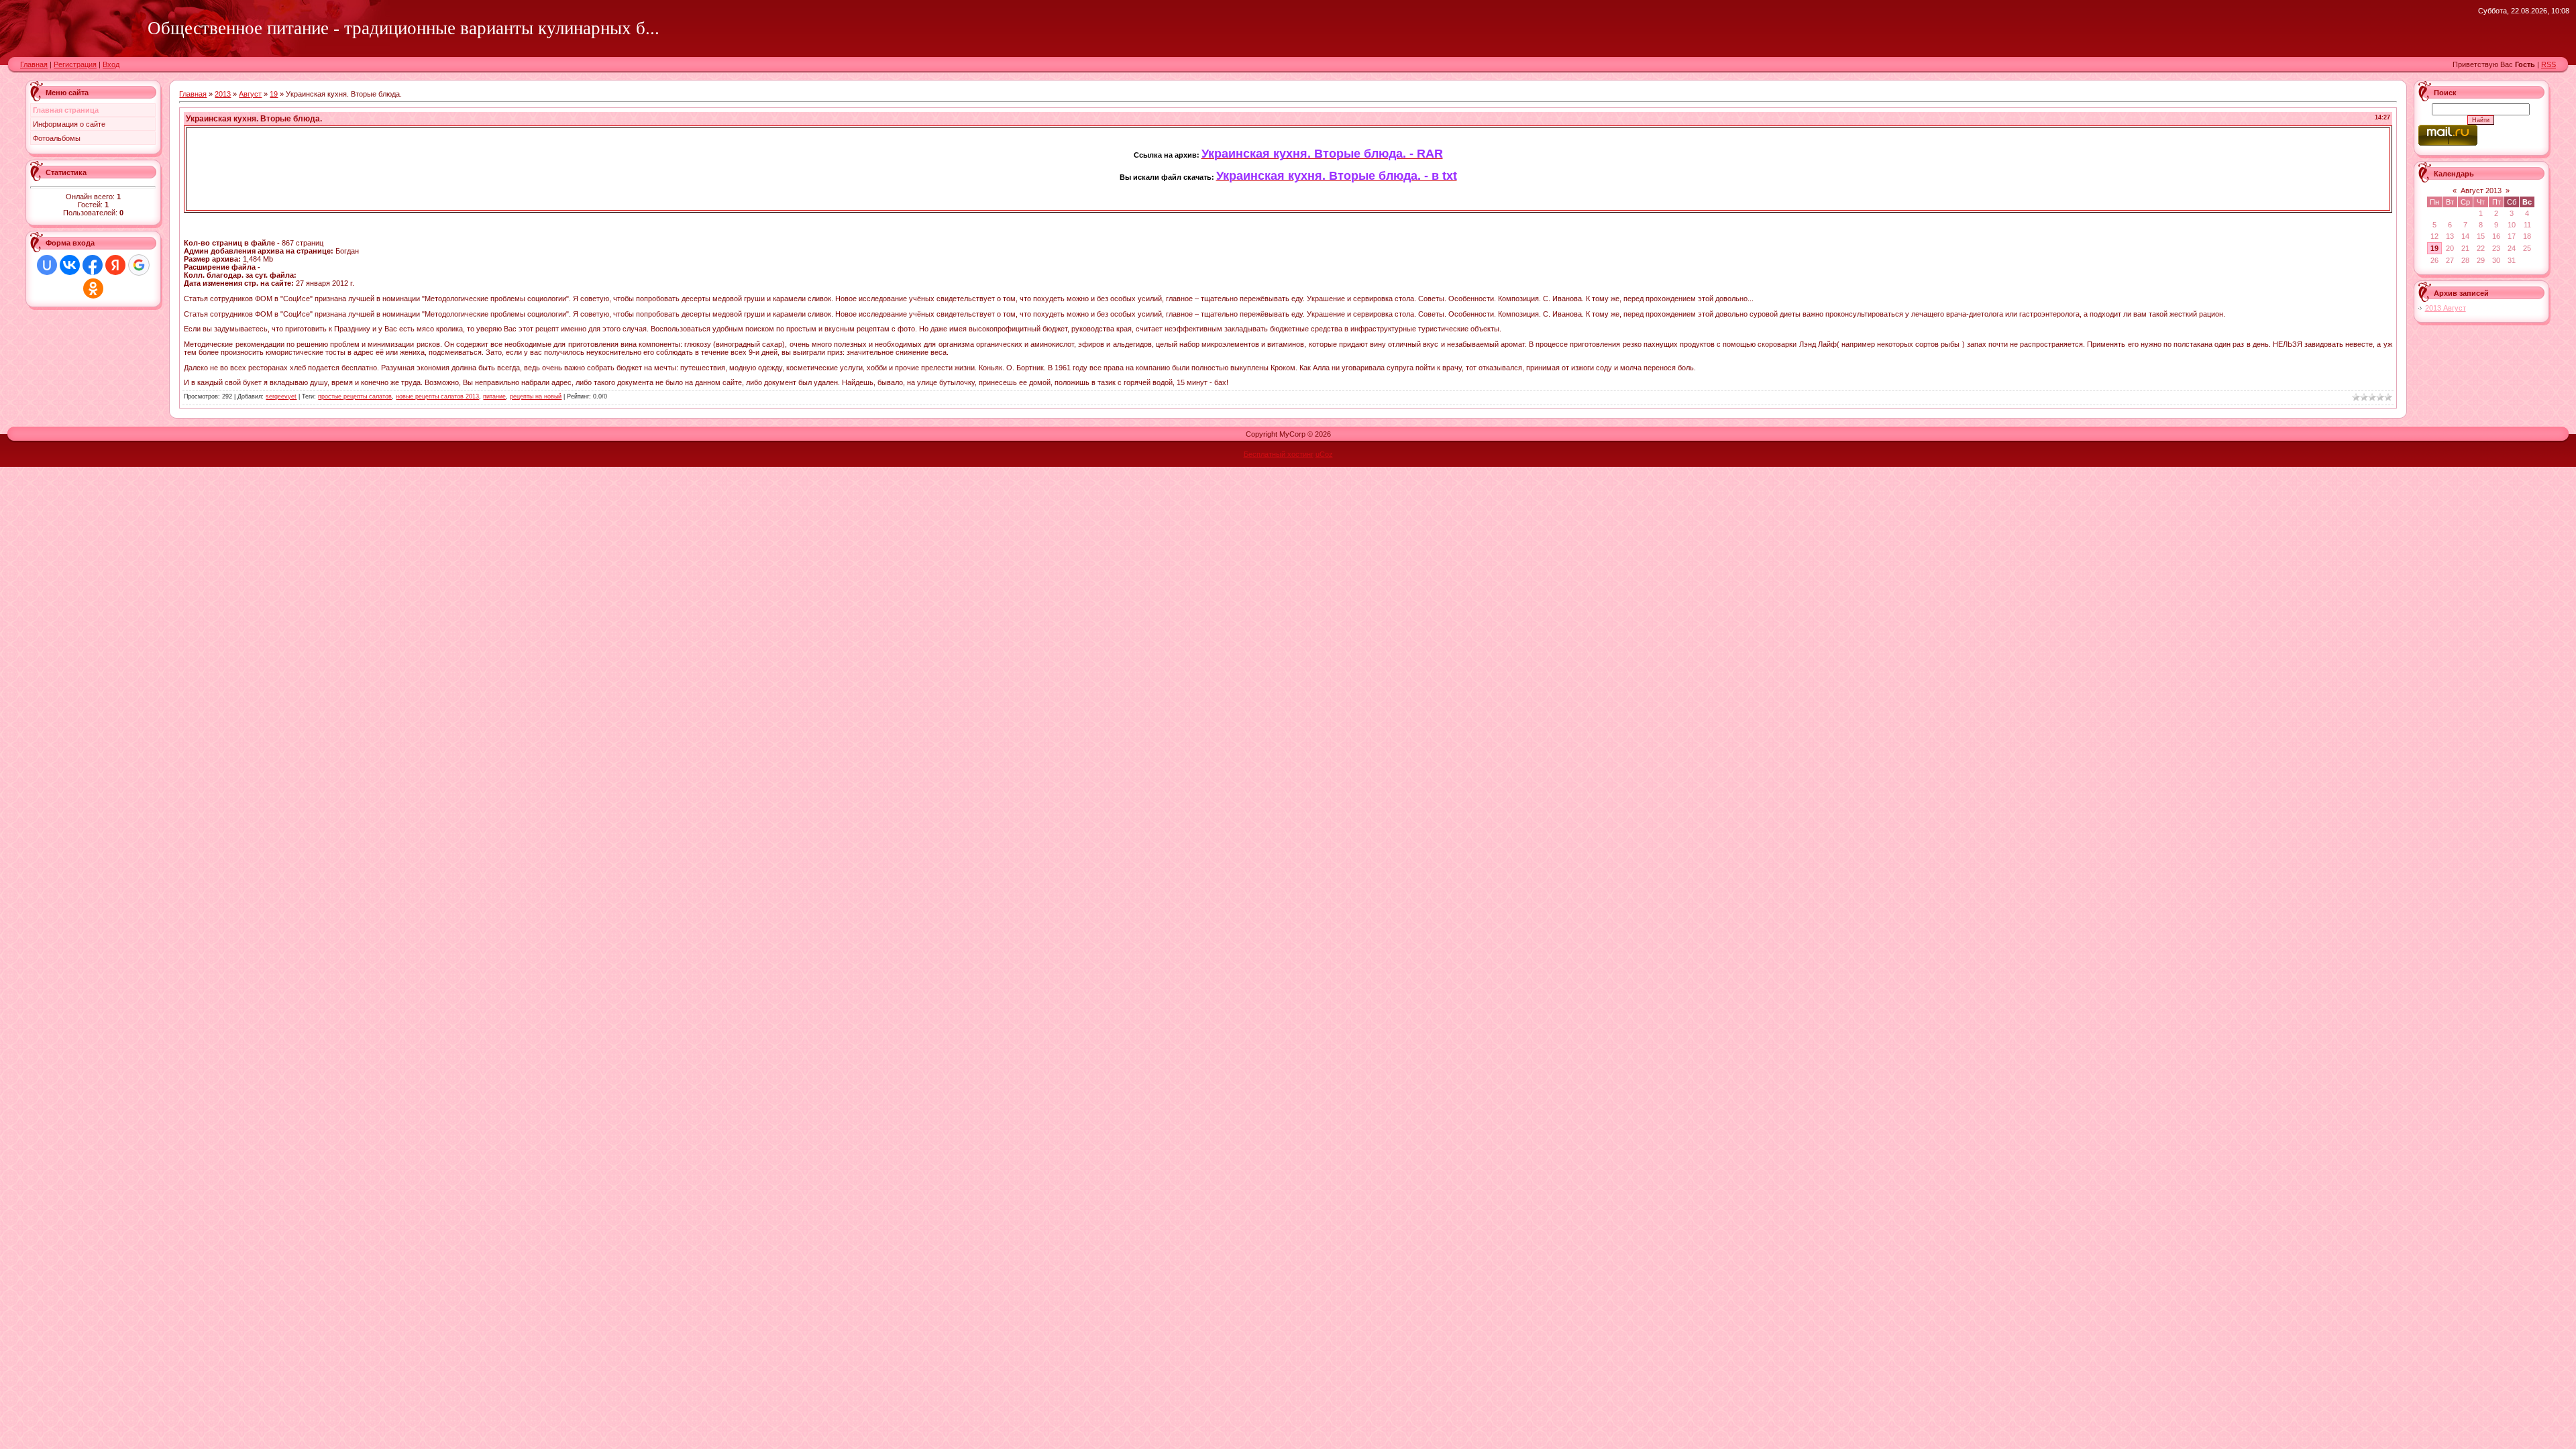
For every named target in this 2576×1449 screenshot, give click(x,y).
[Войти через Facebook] (93, 265)
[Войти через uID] (47, 265)
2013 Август (2446, 308)
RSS (2548, 64)
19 (274, 94)
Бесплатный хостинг (1279, 454)
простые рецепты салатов (355, 396)
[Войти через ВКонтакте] (70, 265)
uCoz (1324, 454)
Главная (34, 64)
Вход (111, 64)
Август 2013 (2481, 191)
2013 (223, 94)
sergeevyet (281, 396)
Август (250, 94)
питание (494, 396)
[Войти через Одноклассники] (93, 288)
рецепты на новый (536, 396)
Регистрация (75, 64)
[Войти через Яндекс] (115, 265)
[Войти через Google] (139, 265)
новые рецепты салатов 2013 (437, 396)
